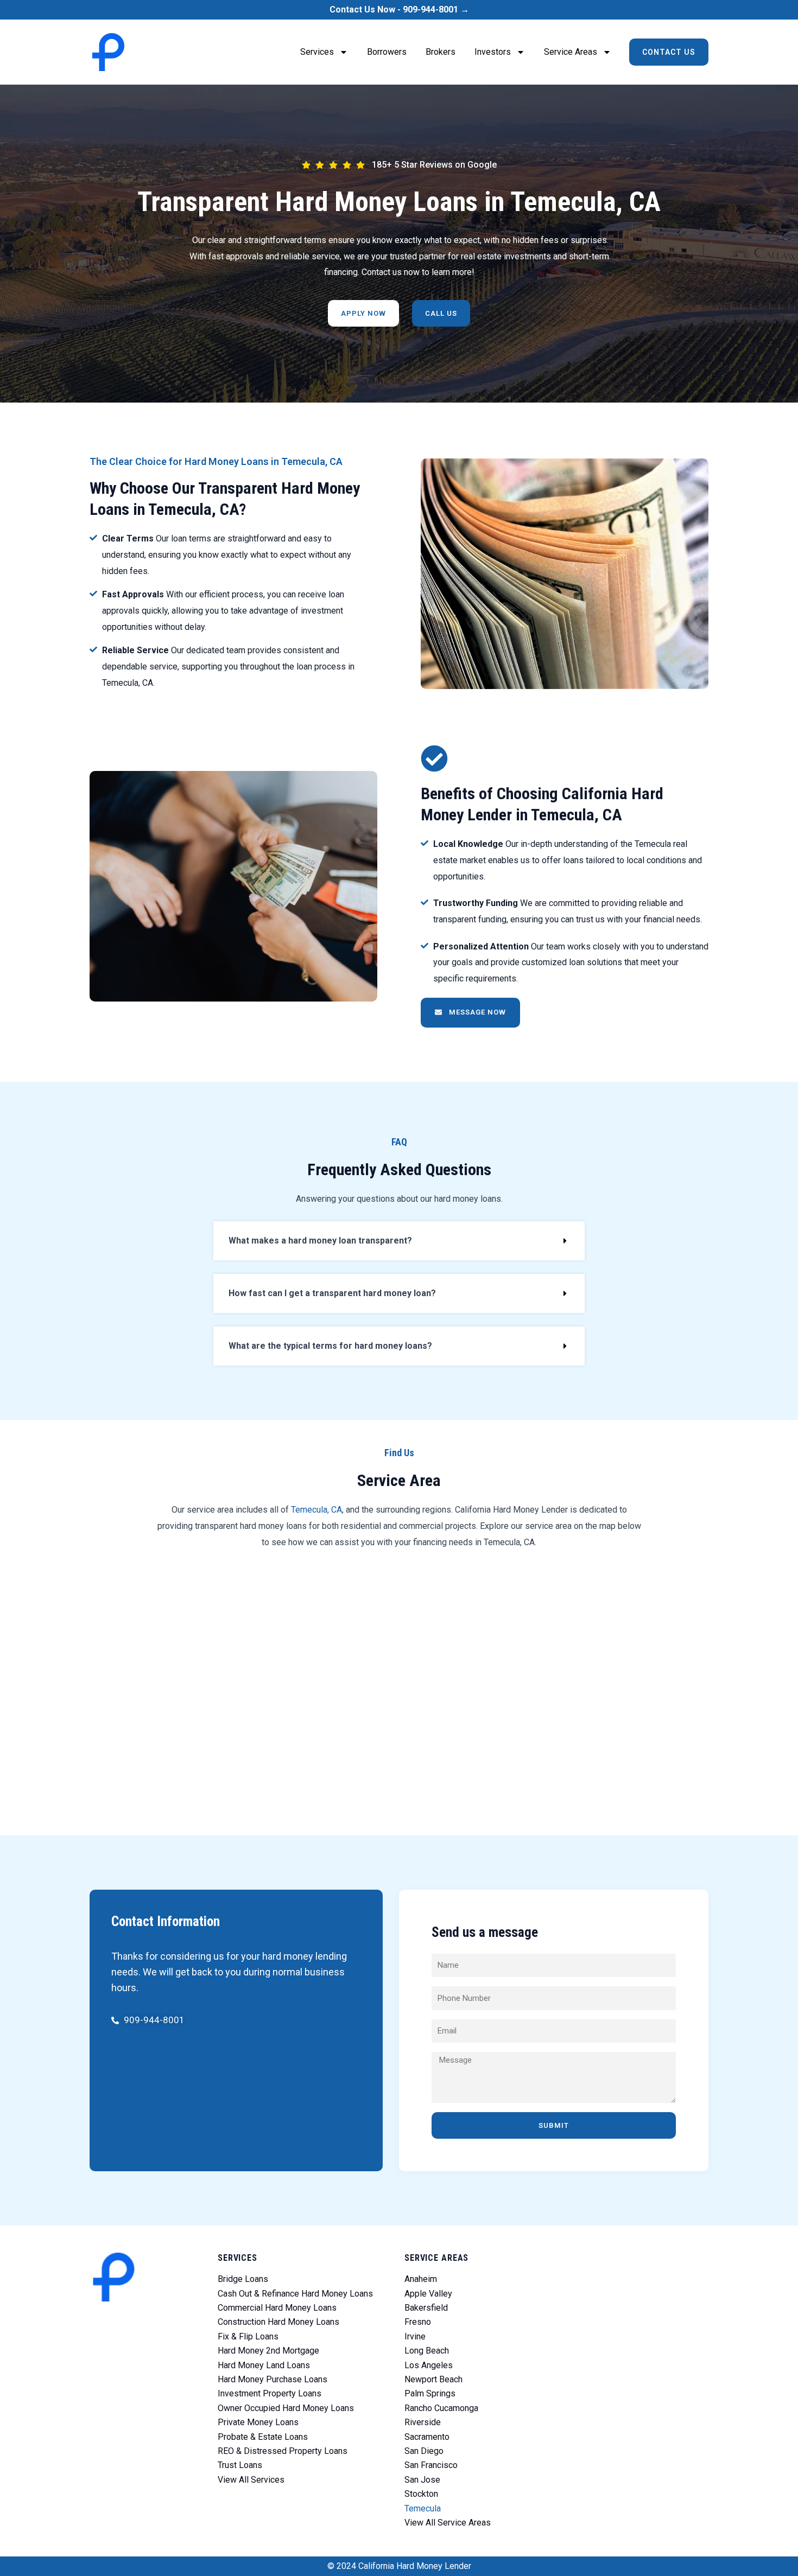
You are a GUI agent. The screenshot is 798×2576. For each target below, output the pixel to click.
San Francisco (431, 2465)
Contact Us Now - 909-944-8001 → (399, 9)
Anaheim (421, 2279)
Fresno (418, 2322)
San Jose (422, 2480)
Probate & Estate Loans (263, 2437)
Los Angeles (429, 2365)
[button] (399, 1241)
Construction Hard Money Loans (278, 2322)
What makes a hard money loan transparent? (320, 1241)
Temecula (423, 2508)
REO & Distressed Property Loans (283, 2451)
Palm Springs (430, 2393)
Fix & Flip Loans (248, 2336)
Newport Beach (433, 2379)
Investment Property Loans (270, 2393)
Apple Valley (428, 2294)
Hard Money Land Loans (264, 2365)
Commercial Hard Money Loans (277, 2308)
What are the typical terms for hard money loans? (330, 1346)
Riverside (423, 2422)
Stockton (421, 2494)
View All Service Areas (448, 2523)
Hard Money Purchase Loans (273, 2379)
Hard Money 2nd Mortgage (268, 2351)
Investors (493, 52)
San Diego (424, 2451)
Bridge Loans (243, 2279)
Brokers (441, 52)
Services (317, 52)
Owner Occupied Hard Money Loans (286, 2408)
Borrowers (387, 52)
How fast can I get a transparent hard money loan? (332, 1293)
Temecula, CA (316, 1510)
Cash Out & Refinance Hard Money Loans (295, 2294)
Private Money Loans (258, 2422)
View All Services (251, 2480)
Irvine (415, 2336)
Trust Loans (240, 2465)
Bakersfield (426, 2308)
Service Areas (571, 52)
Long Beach (427, 2351)
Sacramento (427, 2437)
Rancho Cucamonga (441, 2408)
